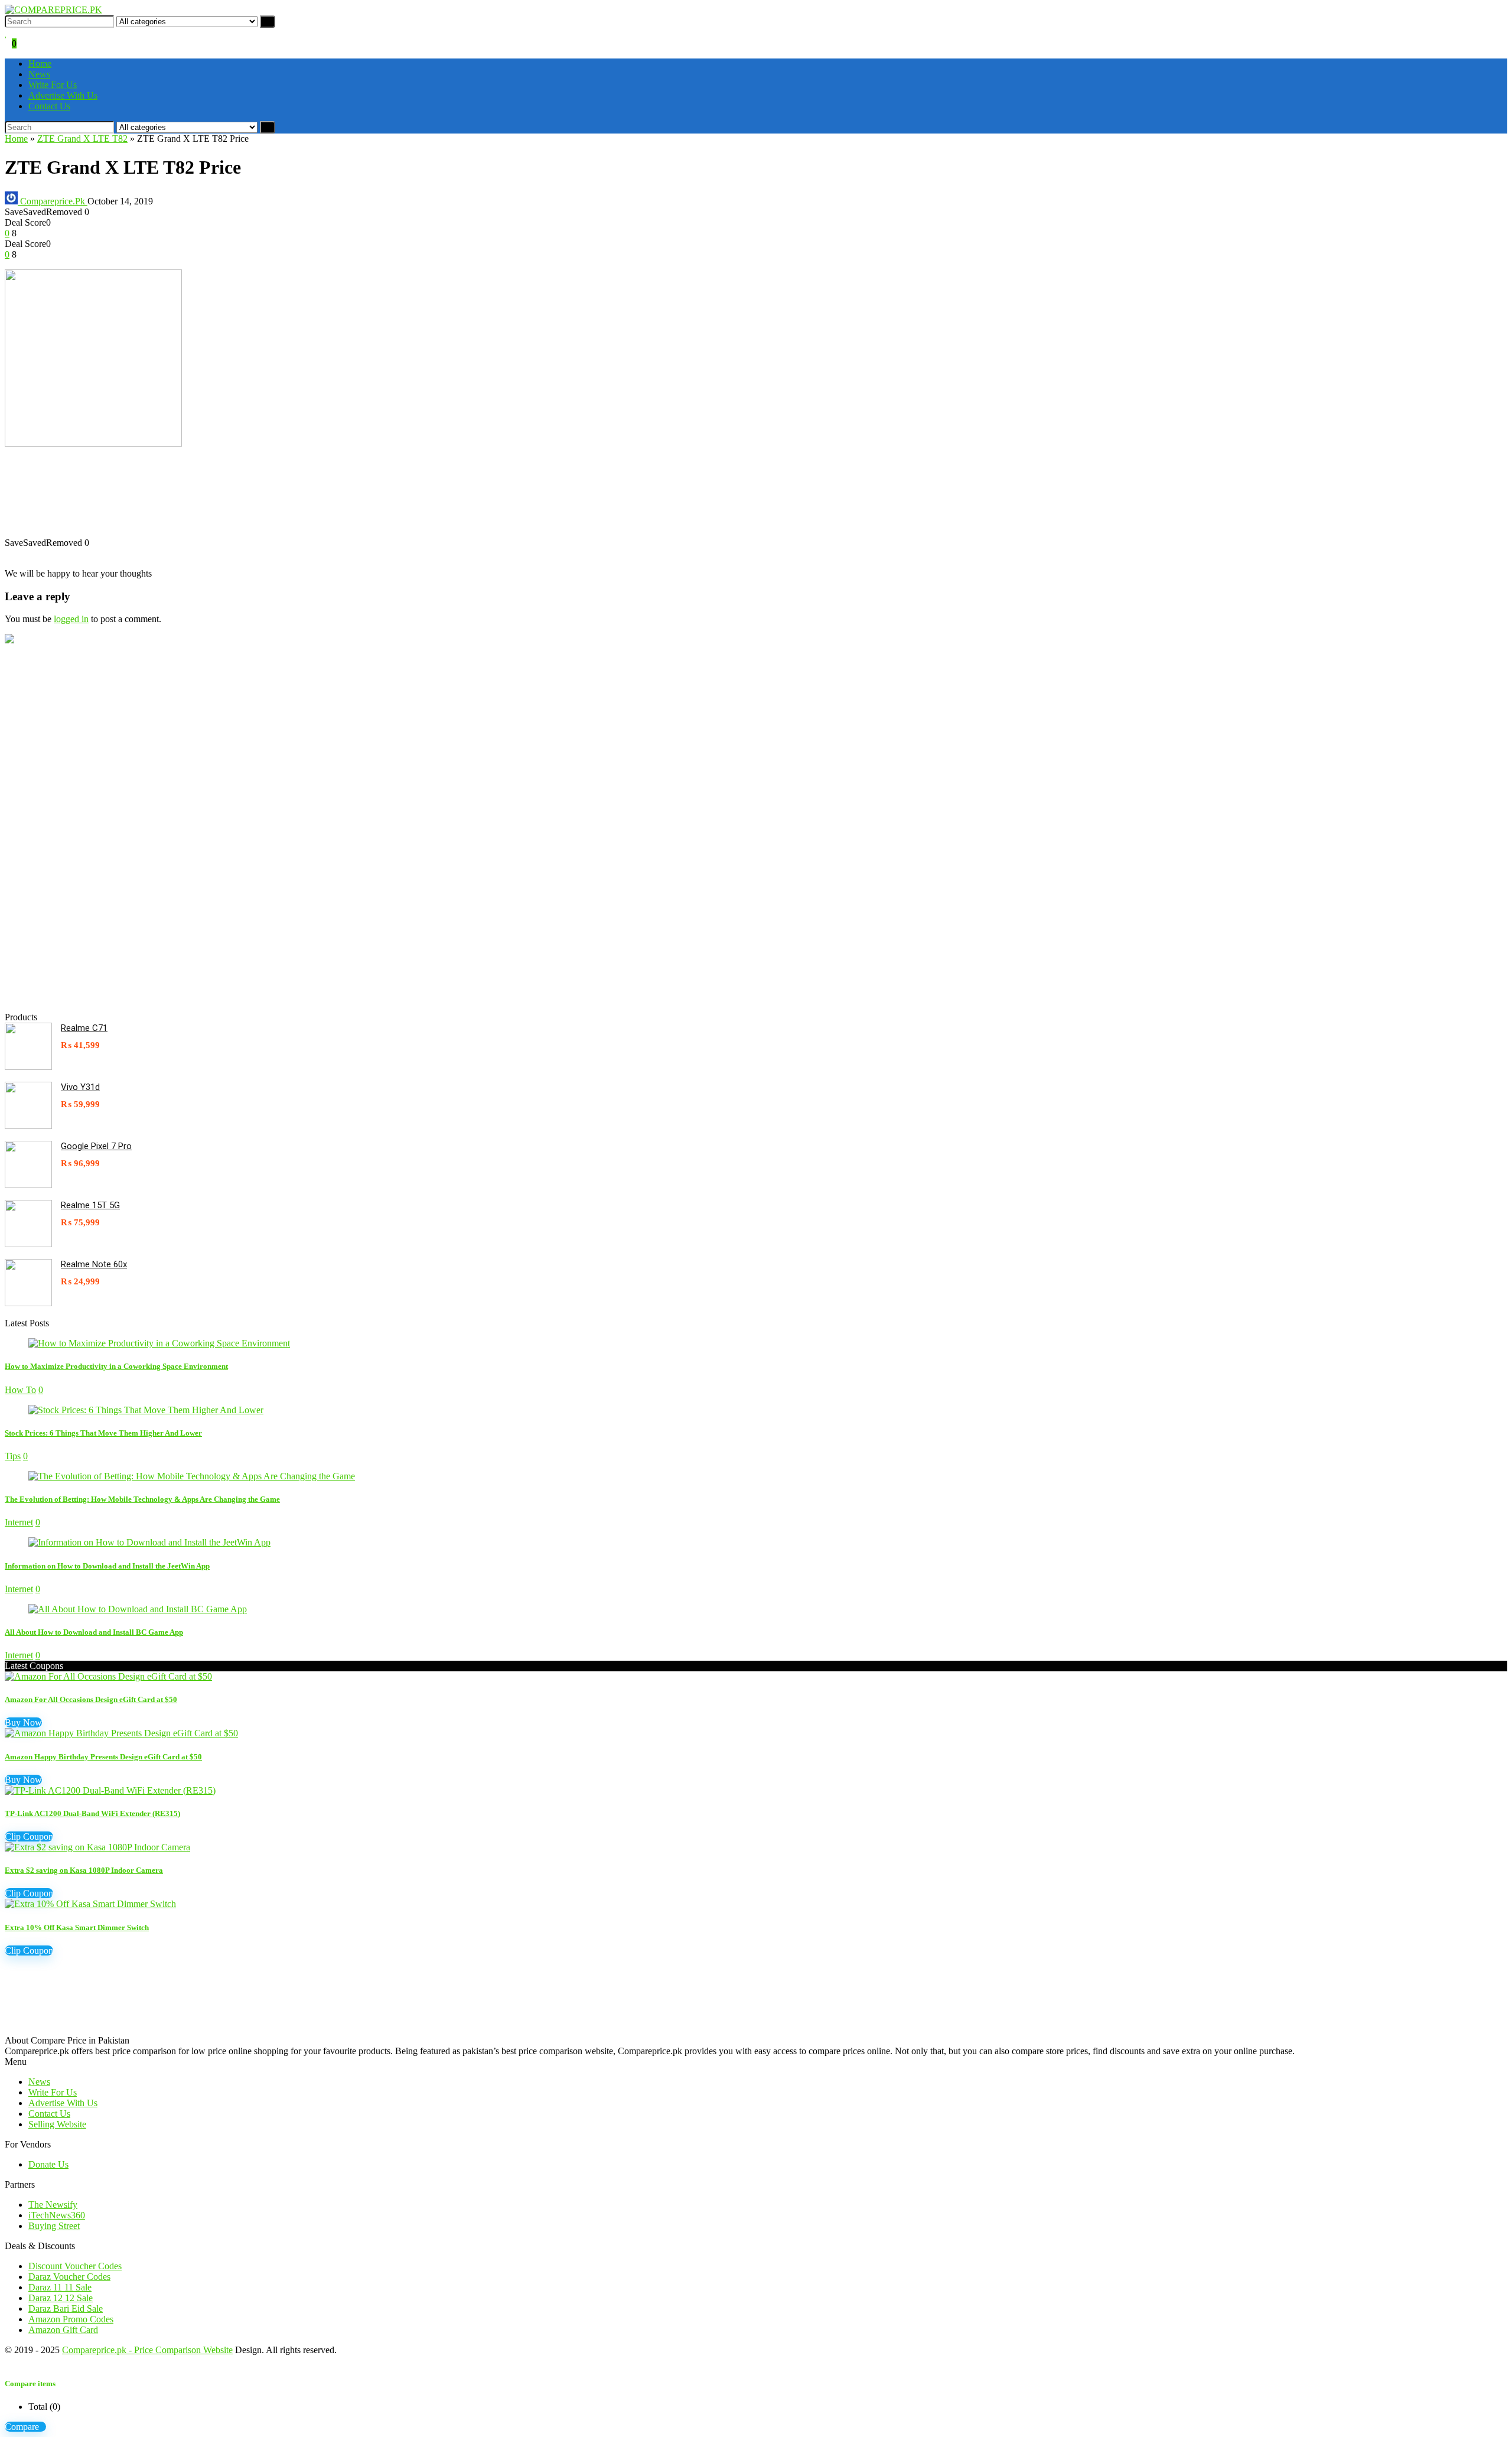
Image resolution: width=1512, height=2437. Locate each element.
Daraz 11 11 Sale (60, 2287)
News (39, 74)
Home (40, 64)
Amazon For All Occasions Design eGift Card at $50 (91, 1699)
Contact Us (49, 106)
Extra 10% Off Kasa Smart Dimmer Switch (77, 1927)
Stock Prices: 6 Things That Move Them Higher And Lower (103, 1433)
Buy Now (23, 1722)
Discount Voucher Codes (75, 2266)
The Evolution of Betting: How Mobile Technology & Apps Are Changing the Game (142, 1499)
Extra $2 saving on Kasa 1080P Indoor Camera (84, 1870)
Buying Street (54, 2226)
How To (20, 1390)
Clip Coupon (29, 1836)
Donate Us (48, 2164)
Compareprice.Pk (53, 201)
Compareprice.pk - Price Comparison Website (147, 2350)
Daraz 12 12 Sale (61, 2298)
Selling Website (57, 2124)
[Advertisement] (359, 498)
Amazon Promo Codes (71, 2319)
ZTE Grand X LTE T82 (82, 139)
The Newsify (53, 2205)
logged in (71, 619)
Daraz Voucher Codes (69, 2277)
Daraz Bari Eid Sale (66, 2309)
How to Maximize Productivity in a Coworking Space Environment (116, 1366)
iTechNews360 (57, 2215)
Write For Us (53, 85)
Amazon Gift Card (63, 2330)
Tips (13, 1456)
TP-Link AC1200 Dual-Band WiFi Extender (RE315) (92, 1813)
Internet (19, 1522)
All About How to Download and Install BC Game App (94, 1632)
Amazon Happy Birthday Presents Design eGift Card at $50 (103, 1757)
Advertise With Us (63, 95)
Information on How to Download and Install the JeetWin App (107, 1566)
